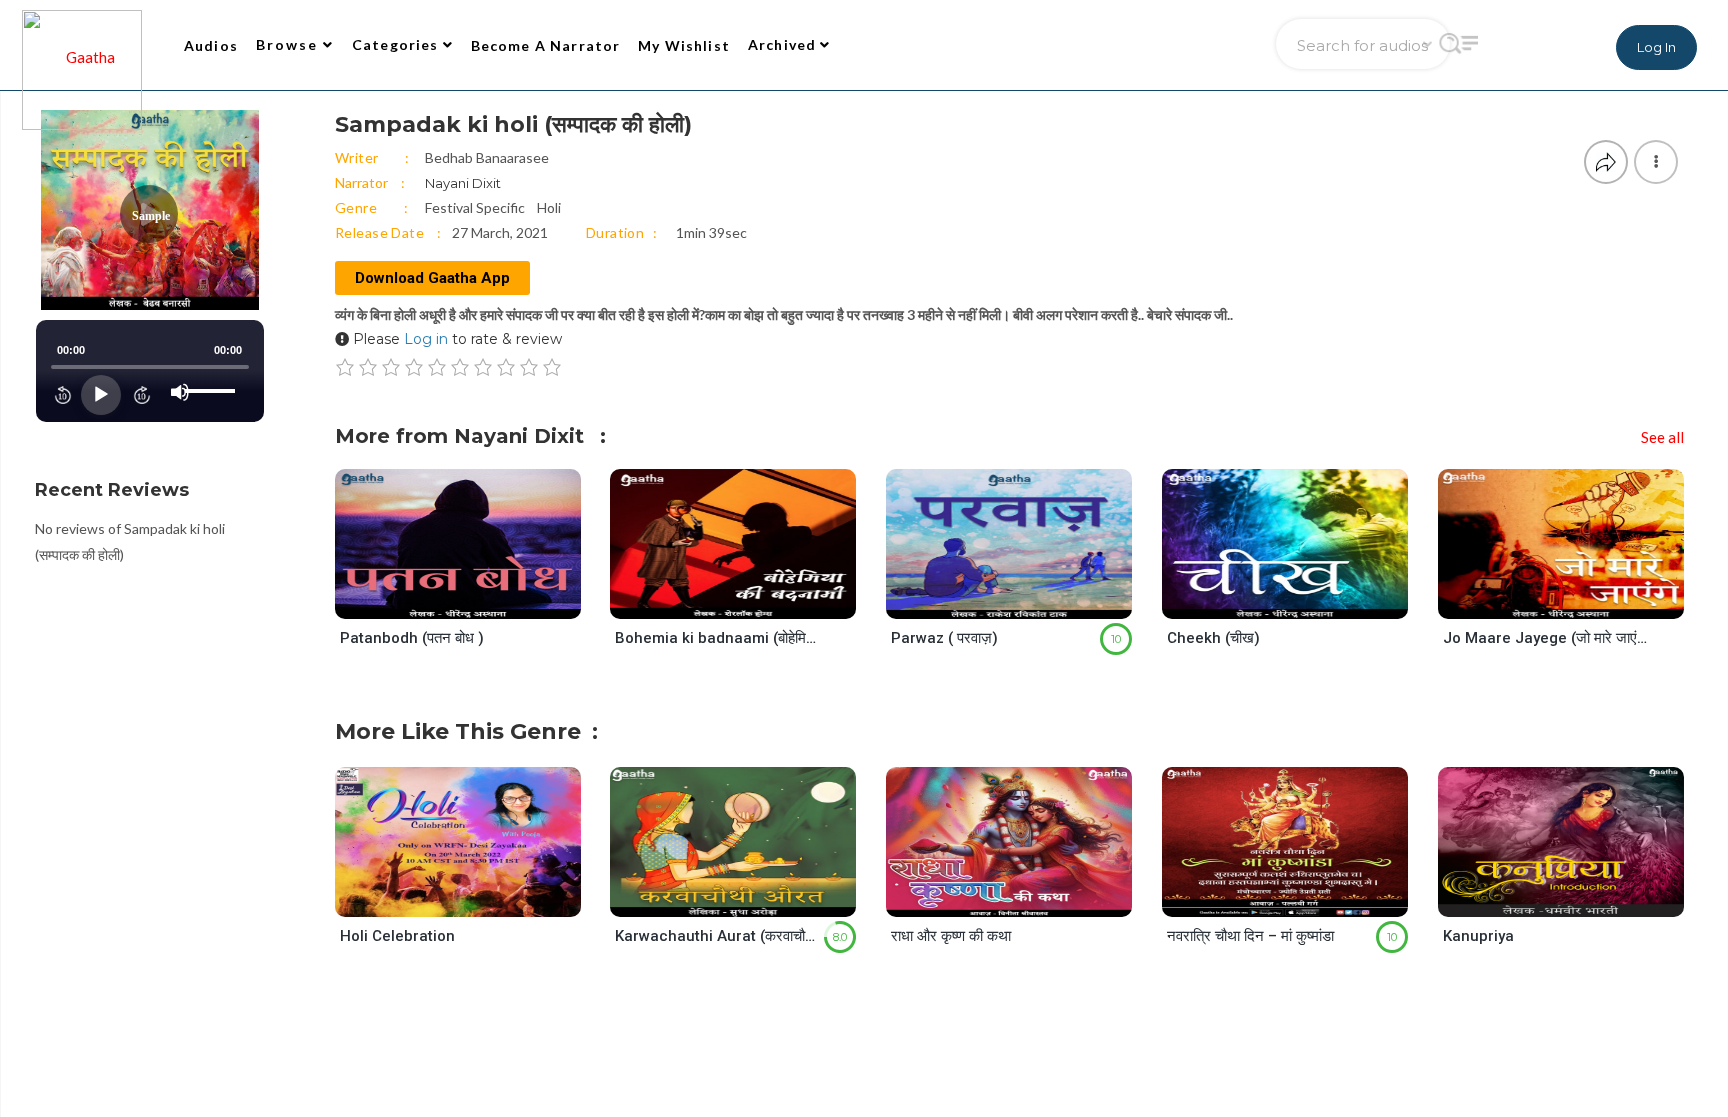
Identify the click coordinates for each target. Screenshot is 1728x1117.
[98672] (1577, 897)
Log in (426, 339)
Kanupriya (1478, 936)
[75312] (1577, 600)
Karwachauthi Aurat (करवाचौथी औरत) (718, 936)
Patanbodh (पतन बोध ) (412, 638)
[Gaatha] (80, 45)
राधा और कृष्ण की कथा (951, 936)
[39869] (1025, 600)
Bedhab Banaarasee (487, 157)
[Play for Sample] (438, 599)
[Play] (101, 395)
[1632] (749, 897)
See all (1662, 437)
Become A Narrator (546, 45)
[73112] (1301, 600)
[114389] (1025, 897)
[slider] (213, 375)
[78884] (749, 600)
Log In (1656, 47)
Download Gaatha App (432, 278)
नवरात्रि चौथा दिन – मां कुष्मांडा (1250, 936)
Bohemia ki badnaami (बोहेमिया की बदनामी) (718, 638)
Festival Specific (475, 207)
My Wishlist (684, 45)
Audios (211, 45)
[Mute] (180, 392)
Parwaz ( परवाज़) (944, 638)
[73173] (474, 600)
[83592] (1301, 897)
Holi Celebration (397, 936)
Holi (549, 207)
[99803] (474, 897)
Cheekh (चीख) (1213, 638)
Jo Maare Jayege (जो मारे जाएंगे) (1546, 638)
